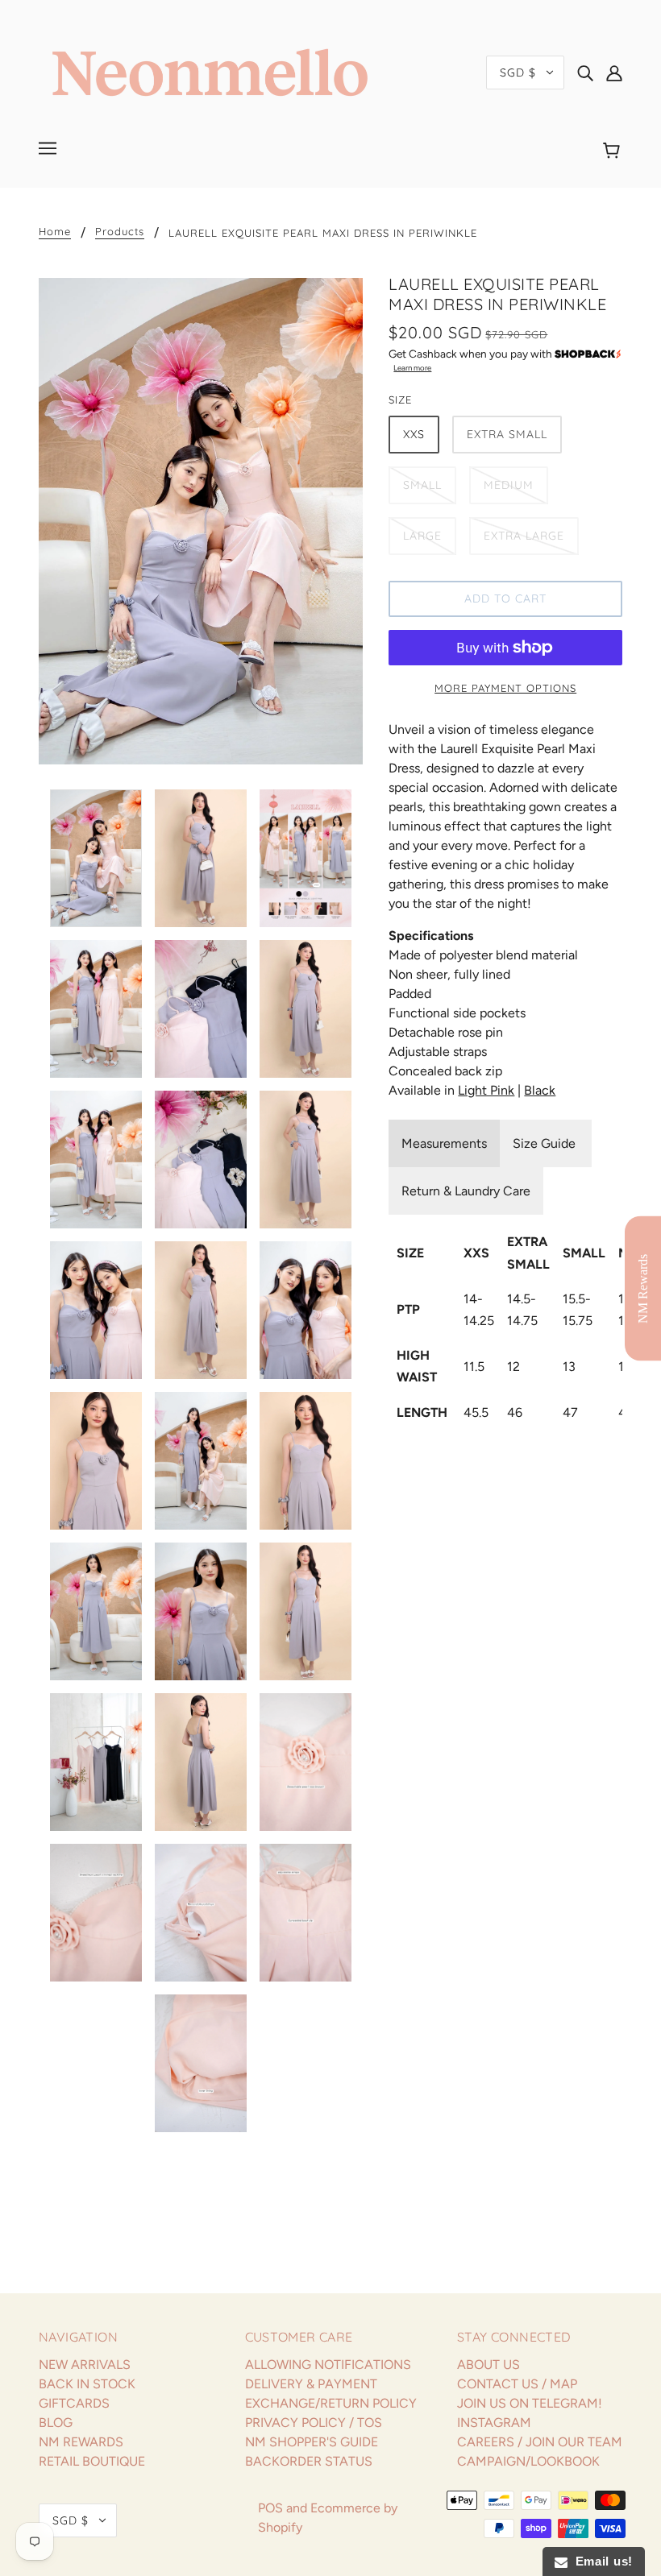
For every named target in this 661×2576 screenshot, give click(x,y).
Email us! (600, 2561)
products (120, 232)
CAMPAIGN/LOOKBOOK (528, 2461)
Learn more (412, 368)
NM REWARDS (81, 2442)
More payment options (505, 688)
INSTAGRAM (494, 2423)
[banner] (210, 71)
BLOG (56, 2423)
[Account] (614, 72)
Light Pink (486, 1090)
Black (540, 1090)
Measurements (444, 1143)
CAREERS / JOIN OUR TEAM (540, 2442)
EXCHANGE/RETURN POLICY (331, 2403)
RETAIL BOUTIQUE (92, 2461)
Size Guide (546, 1143)
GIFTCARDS (74, 2403)
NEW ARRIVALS (85, 2365)
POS (270, 2508)
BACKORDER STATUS (309, 2461)
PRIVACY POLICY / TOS (314, 2423)
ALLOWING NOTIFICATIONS (328, 2365)
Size (400, 400)
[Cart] (614, 151)
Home (55, 232)
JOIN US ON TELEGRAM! (530, 2403)
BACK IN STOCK (87, 2384)
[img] (585, 72)
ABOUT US (488, 2365)
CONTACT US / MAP (517, 2384)
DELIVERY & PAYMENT (311, 2384)
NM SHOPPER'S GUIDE (312, 2442)
